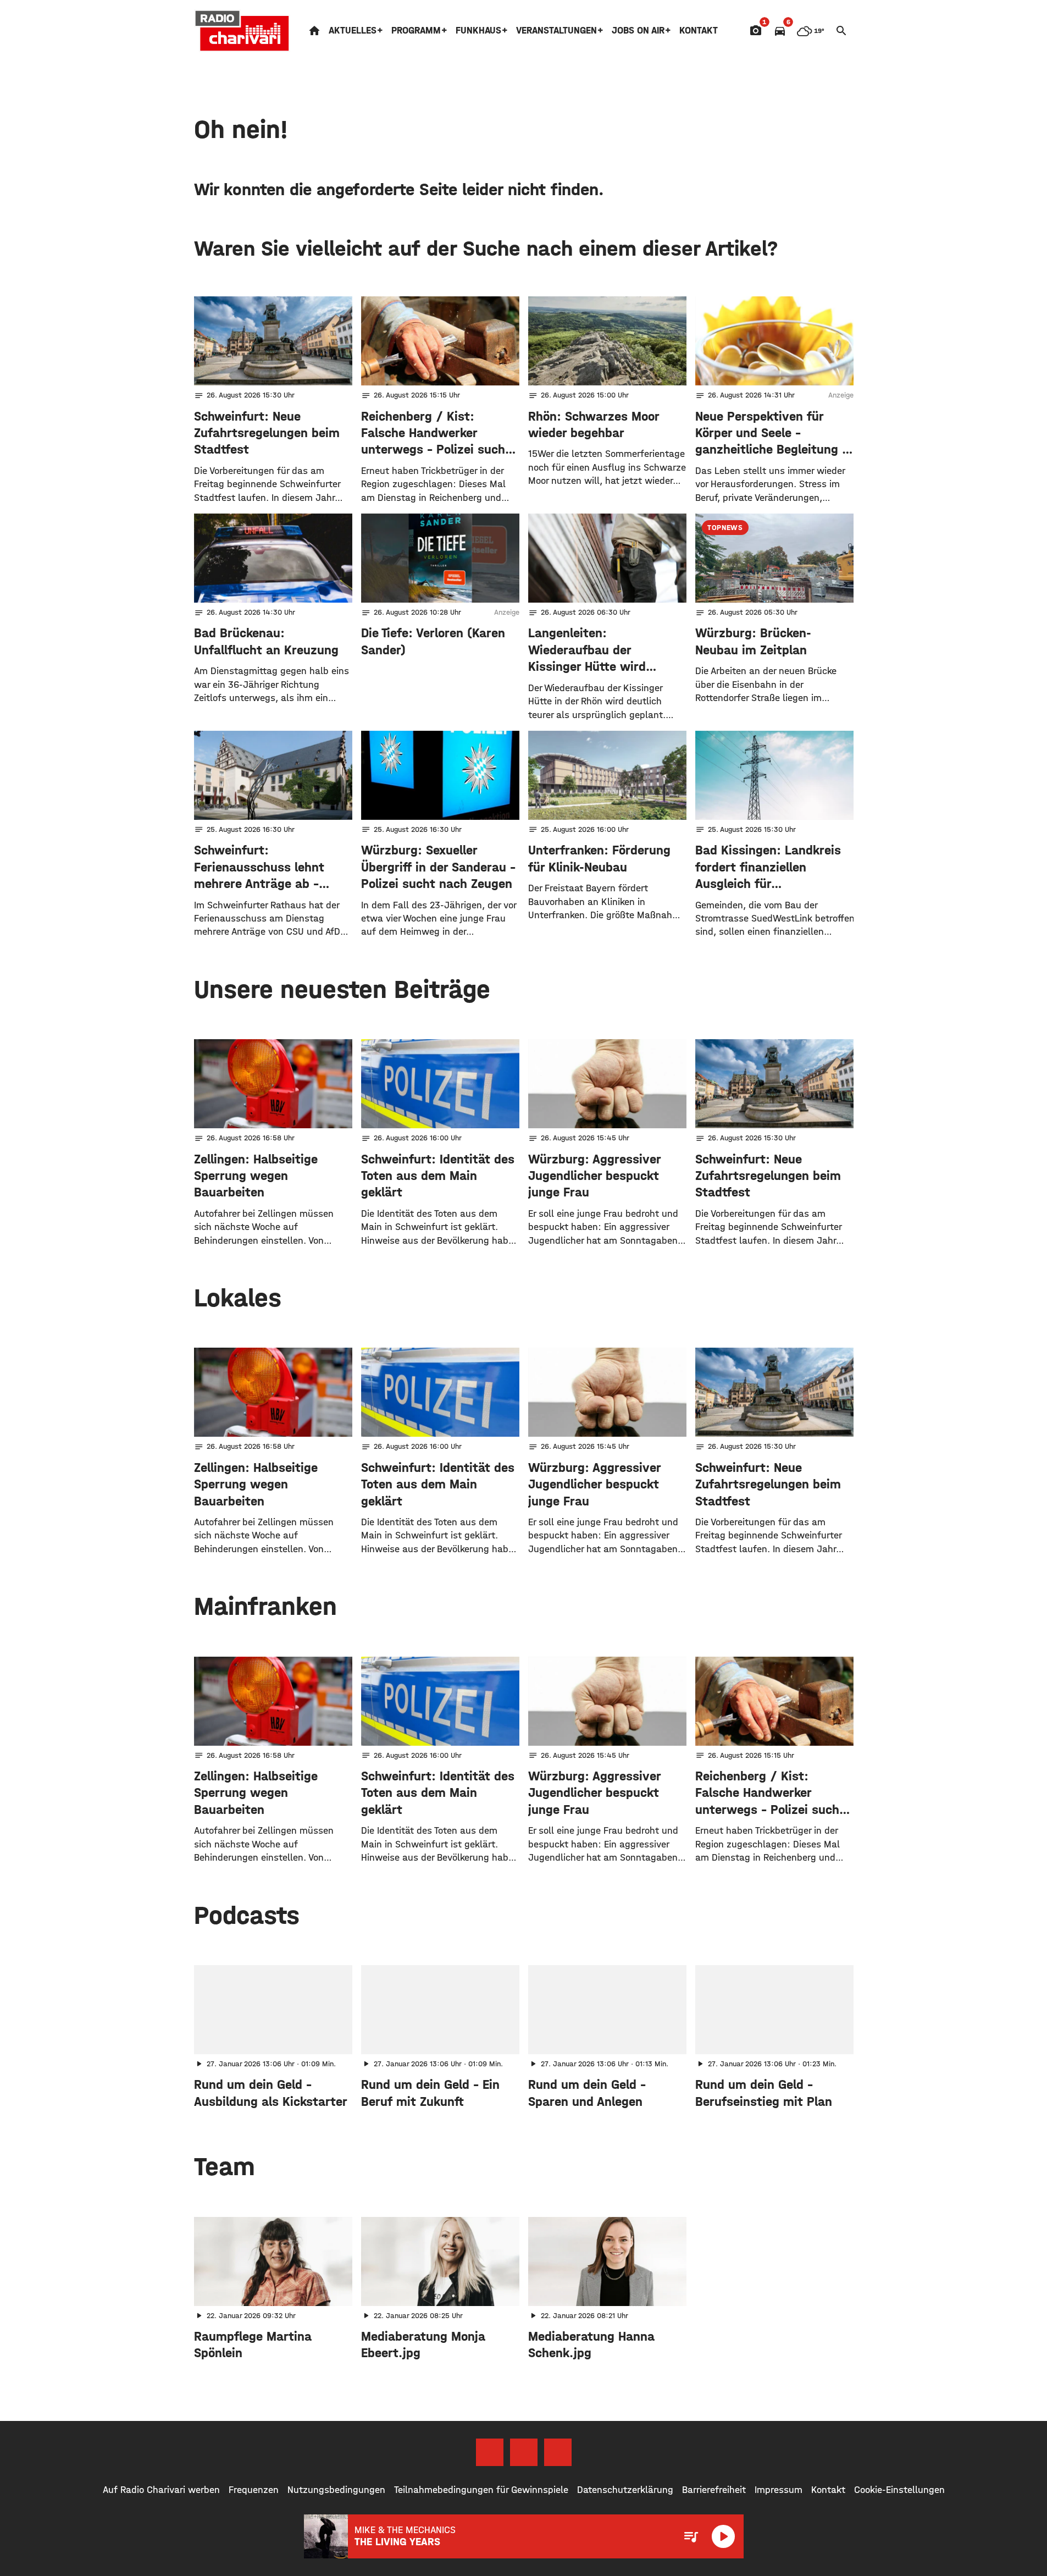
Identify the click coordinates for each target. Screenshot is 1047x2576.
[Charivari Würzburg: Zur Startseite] (242, 31)
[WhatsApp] (558, 2452)
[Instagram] (524, 2452)
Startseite (314, 31)
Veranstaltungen (556, 31)
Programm (416, 31)
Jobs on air (638, 31)
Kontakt (699, 31)
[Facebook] (490, 2452)
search (841, 31)
